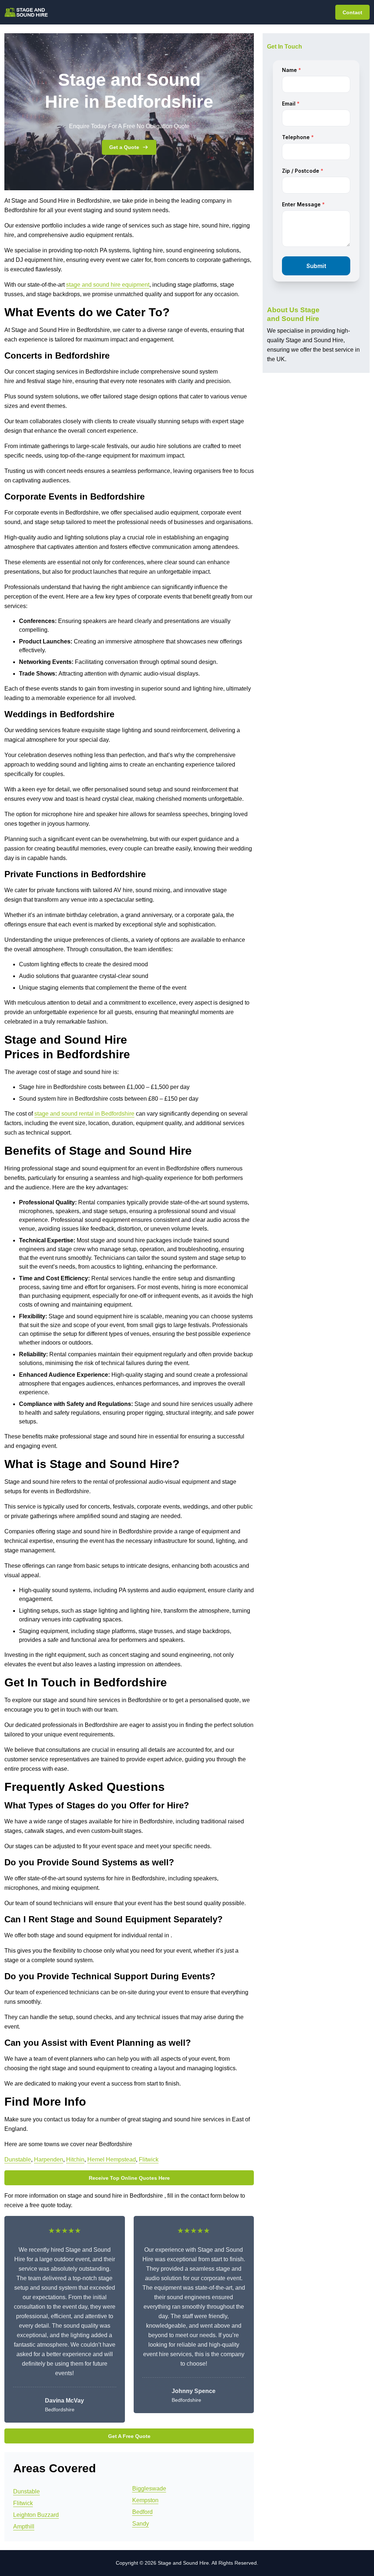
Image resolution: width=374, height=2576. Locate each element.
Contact (352, 12)
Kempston (145, 2500)
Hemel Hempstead (112, 2160)
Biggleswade (149, 2489)
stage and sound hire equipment (108, 285)
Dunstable (18, 2160)
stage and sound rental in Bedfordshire (84, 1114)
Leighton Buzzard (36, 2515)
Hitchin (75, 2160)
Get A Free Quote (129, 2436)
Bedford (142, 2512)
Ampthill (24, 2527)
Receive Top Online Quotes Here (129, 2178)
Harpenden (49, 2160)
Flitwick (149, 2160)
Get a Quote (124, 147)
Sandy (141, 2524)
